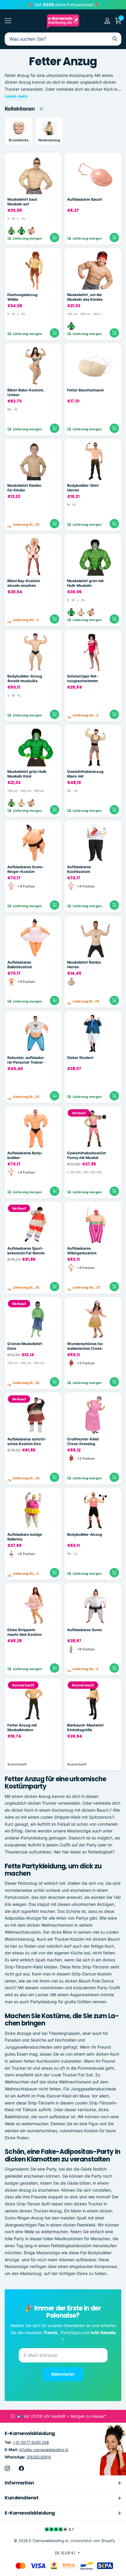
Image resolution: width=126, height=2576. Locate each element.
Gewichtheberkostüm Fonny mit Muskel (86, 1155)
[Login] (107, 21)
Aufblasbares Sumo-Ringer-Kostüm (26, 869)
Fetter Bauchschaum (85, 390)
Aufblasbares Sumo (85, 1630)
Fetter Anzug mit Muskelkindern (22, 1728)
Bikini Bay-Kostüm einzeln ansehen (24, 583)
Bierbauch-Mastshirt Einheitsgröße (85, 1728)
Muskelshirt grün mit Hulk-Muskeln (85, 583)
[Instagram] (7, 2468)
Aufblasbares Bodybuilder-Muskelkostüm (25, 1156)
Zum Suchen (115, 39)
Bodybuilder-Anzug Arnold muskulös (25, 679)
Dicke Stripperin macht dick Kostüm (24, 1632)
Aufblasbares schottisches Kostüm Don (27, 1442)
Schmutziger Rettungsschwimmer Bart (83, 679)
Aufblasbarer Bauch (85, 199)
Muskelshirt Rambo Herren (84, 965)
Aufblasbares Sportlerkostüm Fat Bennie (26, 1251)
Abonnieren (63, 2374)
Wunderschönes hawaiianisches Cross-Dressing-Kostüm (85, 1346)
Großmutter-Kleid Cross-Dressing (83, 1442)
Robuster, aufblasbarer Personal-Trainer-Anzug (26, 1060)
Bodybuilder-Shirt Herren (83, 488)
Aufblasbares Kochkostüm (79, 869)
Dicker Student (80, 1058)
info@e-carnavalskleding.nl (44, 2450)
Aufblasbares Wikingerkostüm (82, 1251)
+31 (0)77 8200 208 (31, 2442)
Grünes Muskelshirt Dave (25, 1346)
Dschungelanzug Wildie (22, 297)
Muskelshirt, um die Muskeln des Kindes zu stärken (85, 297)
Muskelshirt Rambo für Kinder (24, 488)
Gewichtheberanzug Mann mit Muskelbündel (85, 774)
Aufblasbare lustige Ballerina (25, 1537)
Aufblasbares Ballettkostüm (20, 965)
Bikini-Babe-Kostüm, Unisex (26, 393)
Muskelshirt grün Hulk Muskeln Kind (27, 774)
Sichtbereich (8, 21)
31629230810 (39, 2457)
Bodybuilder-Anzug (85, 1534)
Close (63, 2483)
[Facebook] (21, 2468)
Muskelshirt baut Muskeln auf (22, 202)
